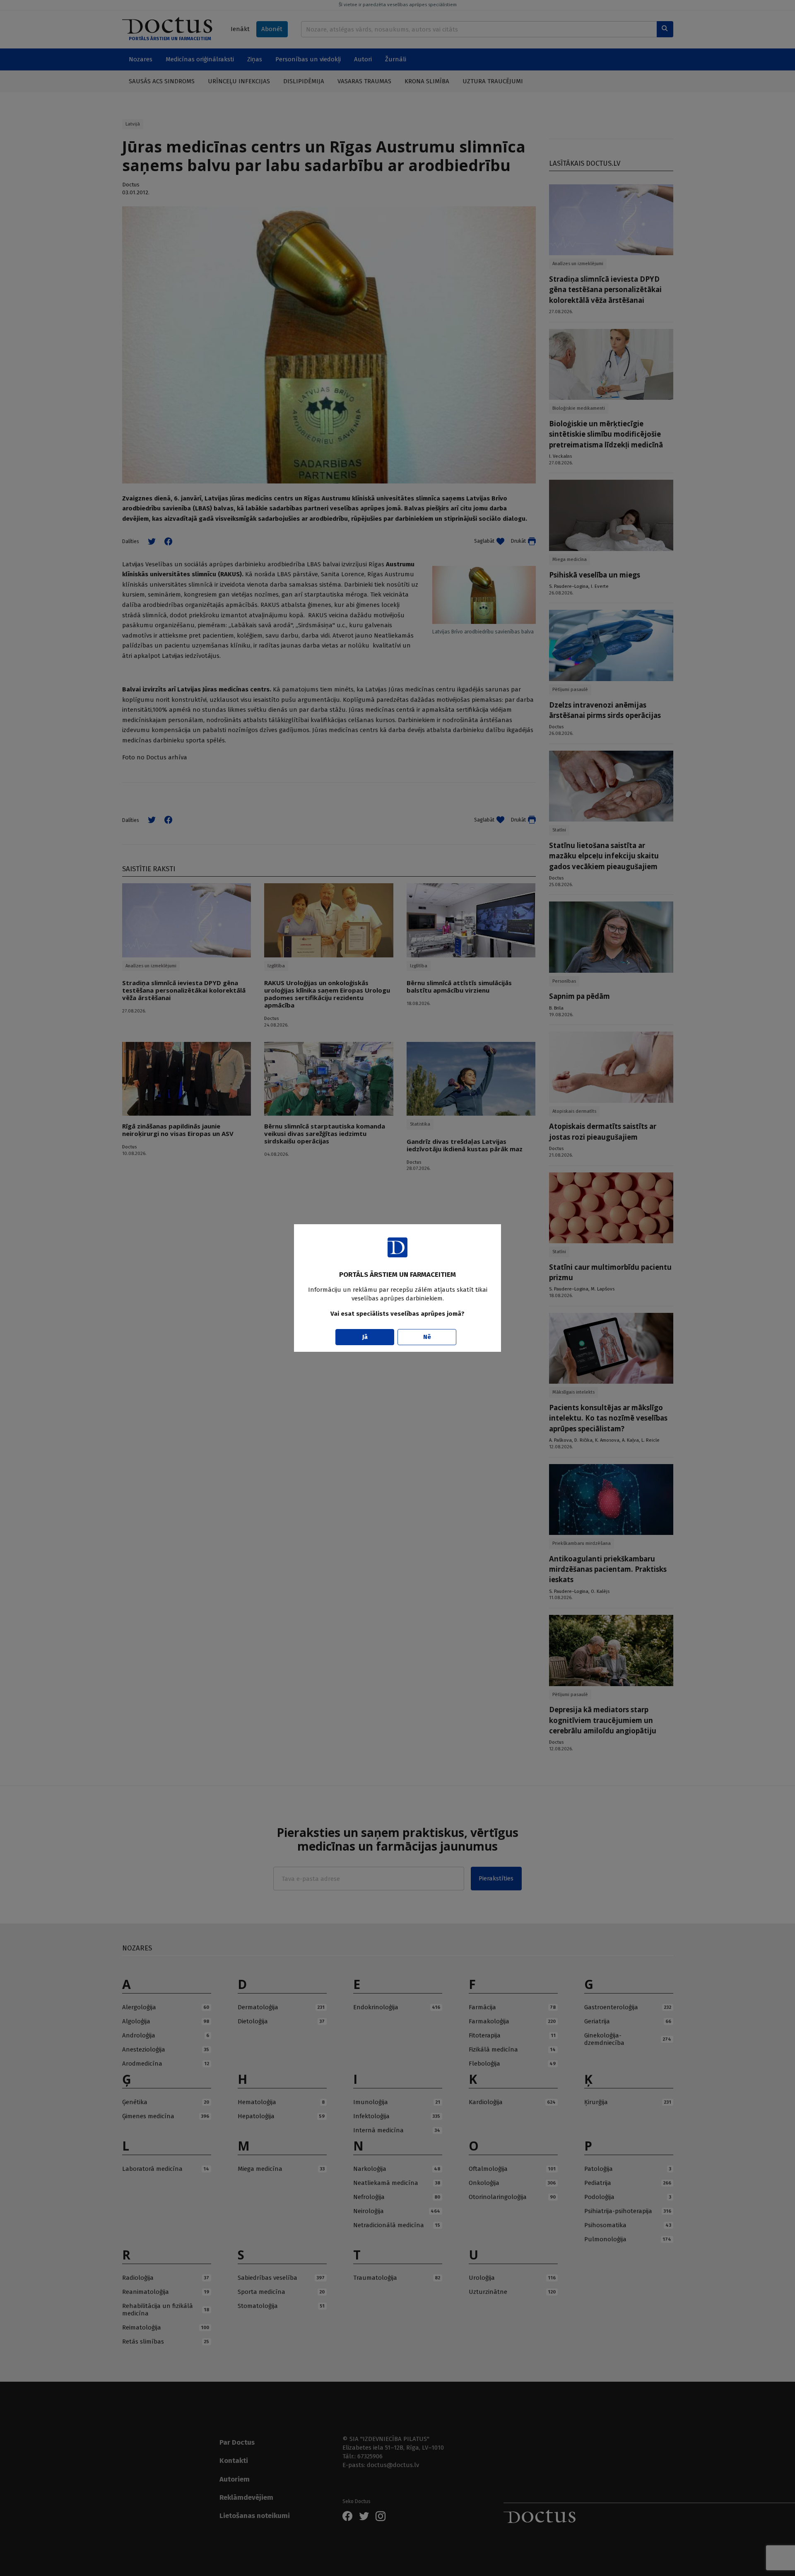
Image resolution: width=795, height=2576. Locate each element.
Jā (365, 1337)
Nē (427, 1337)
